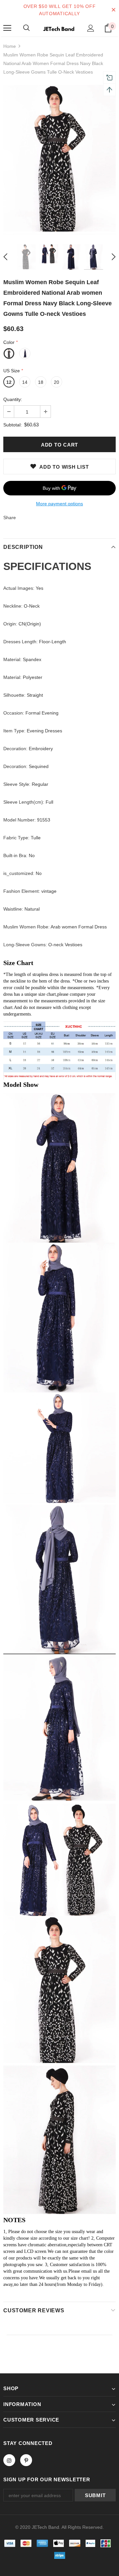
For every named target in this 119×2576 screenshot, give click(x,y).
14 (25, 382)
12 (9, 382)
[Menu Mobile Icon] (7, 28)
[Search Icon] (26, 28)
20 (57, 382)
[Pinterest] (26, 2460)
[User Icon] (91, 28)
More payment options (59, 504)
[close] (113, 10)
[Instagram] (9, 2460)
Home (10, 46)
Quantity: (13, 399)
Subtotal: (13, 425)
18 (41, 382)
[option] (59, 160)
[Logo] (59, 28)
